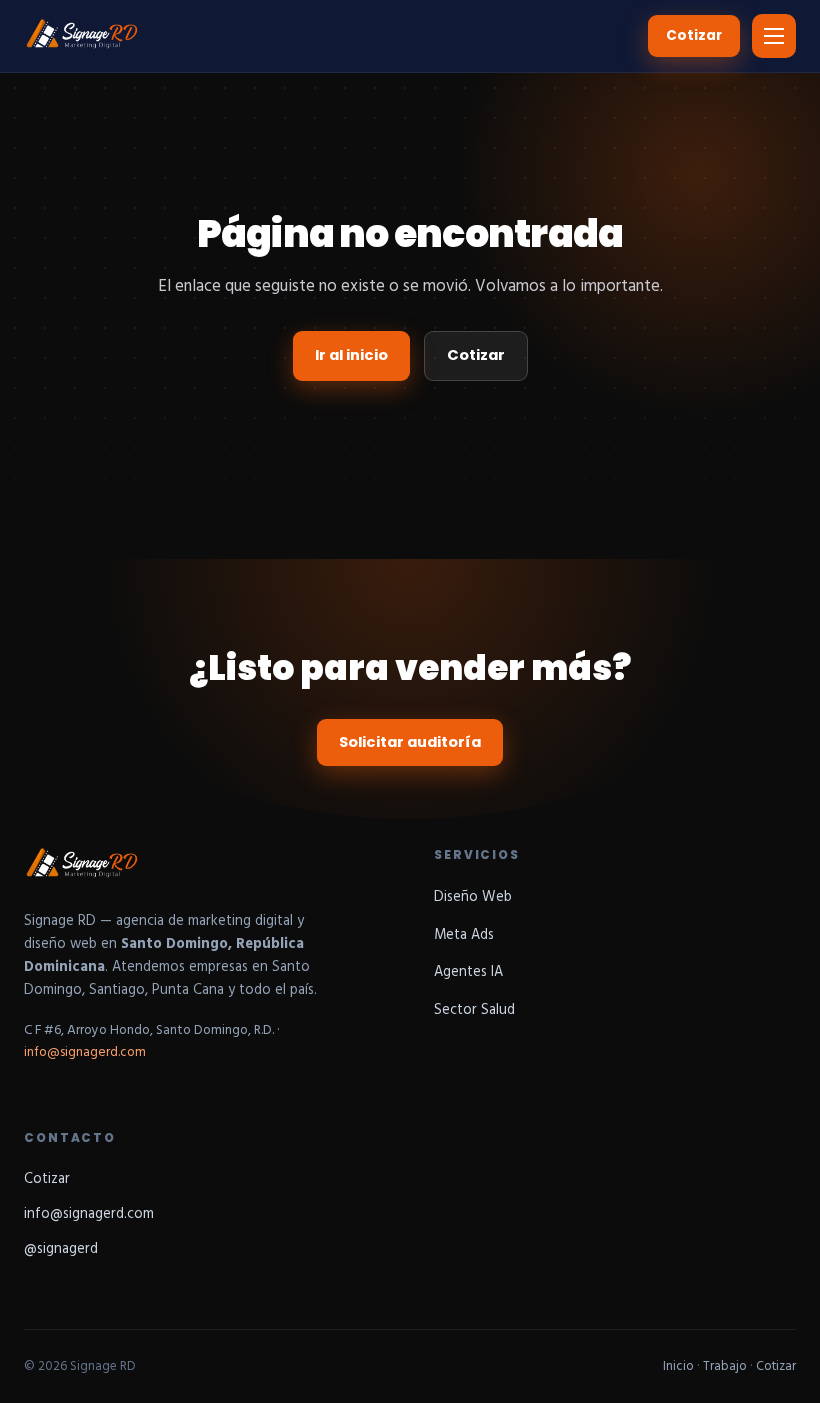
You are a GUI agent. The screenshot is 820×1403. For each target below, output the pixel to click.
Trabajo (725, 1366)
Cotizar (694, 35)
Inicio (678, 1366)
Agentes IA (468, 972)
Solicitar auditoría (410, 742)
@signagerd (61, 1249)
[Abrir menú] (774, 36)
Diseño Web (473, 897)
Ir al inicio (351, 355)
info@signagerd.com (85, 1052)
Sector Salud (474, 1010)
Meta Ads (464, 935)
